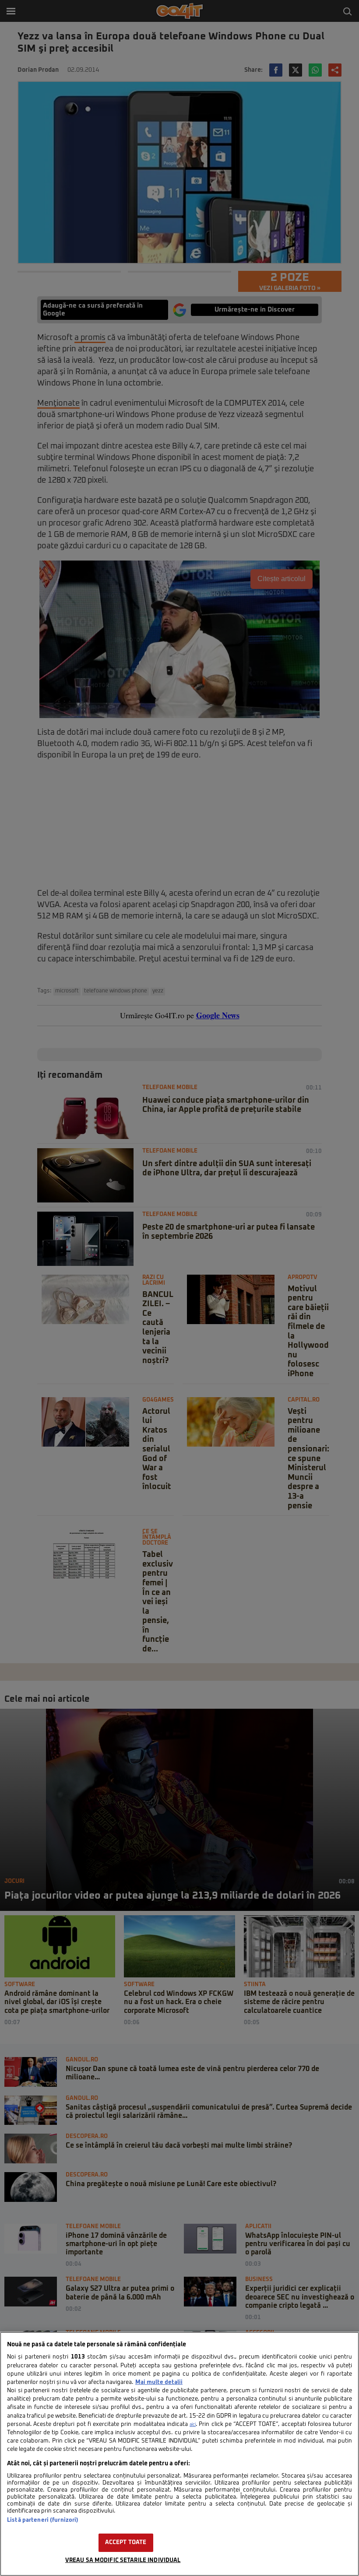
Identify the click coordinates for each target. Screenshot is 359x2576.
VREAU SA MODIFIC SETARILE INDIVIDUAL (123, 2560)
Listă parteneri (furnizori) (43, 2520)
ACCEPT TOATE (126, 2543)
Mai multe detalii (159, 2382)
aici (193, 2425)
